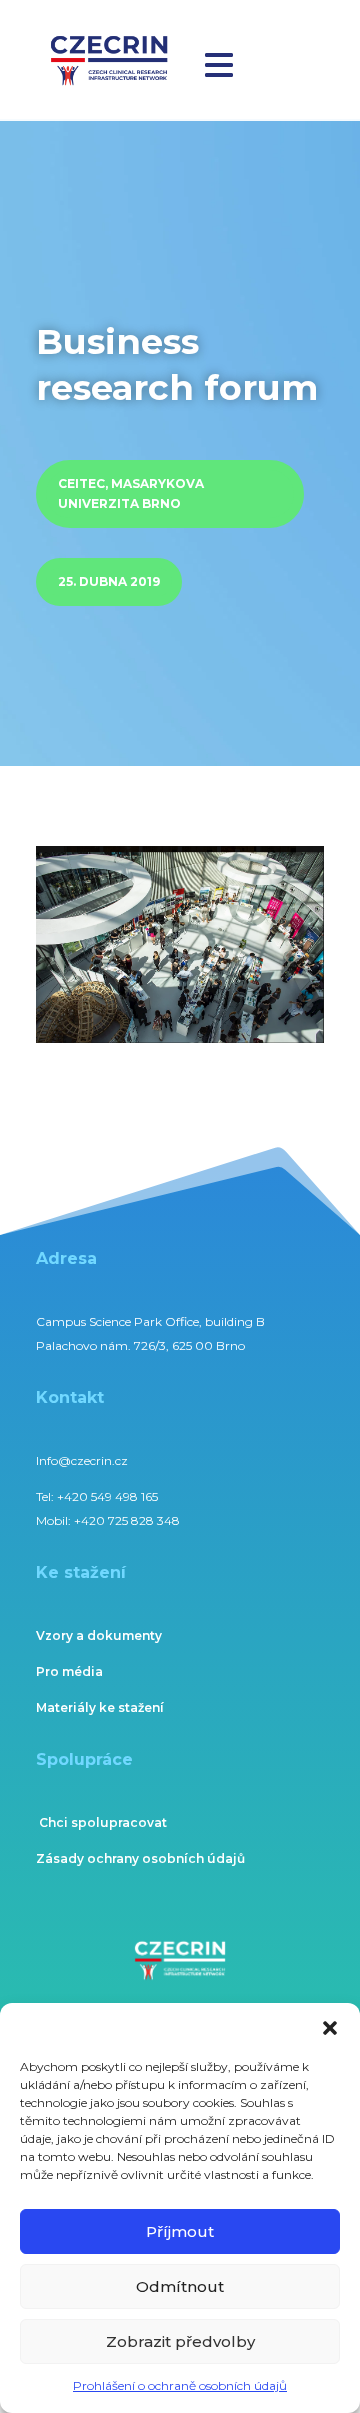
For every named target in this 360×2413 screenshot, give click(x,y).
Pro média (69, 1671)
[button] (330, 2028)
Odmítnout (180, 2286)
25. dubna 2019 (109, 581)
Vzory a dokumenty (99, 1635)
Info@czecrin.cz (82, 1460)
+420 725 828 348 (127, 1520)
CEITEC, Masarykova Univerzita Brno (131, 493)
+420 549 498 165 (107, 1496)
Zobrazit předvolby (180, 2341)
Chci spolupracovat (103, 1822)
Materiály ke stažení (100, 1707)
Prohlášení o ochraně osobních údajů (180, 2385)
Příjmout (180, 2231)
